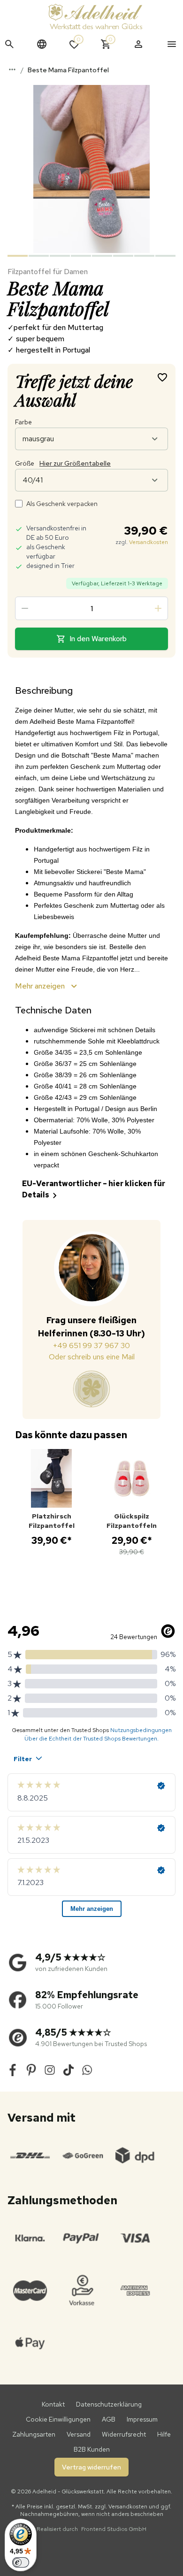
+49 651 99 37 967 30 (91, 1345)
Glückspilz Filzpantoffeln (132, 1521)
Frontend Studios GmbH (113, 2529)
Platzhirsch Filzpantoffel (52, 1521)
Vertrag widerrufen (91, 2467)
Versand (79, 2434)
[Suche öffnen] (9, 44)
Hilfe (164, 2434)
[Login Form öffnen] (138, 44)
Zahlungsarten (34, 2434)
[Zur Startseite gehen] (95, 16)
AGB (109, 2419)
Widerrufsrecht (124, 2434)
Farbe (23, 422)
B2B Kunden (92, 2449)
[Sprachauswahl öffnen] (42, 44)
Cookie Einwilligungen (58, 2419)
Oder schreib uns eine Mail (92, 1357)
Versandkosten (149, 542)
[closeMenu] (172, 44)
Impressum (142, 2419)
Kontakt (53, 2404)
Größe (63, 463)
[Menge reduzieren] (25, 608)
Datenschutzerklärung (109, 2404)
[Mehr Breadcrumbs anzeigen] (12, 69)
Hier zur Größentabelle (75, 463)
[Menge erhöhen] (158, 608)
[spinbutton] (91, 608)
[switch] (21, 2562)
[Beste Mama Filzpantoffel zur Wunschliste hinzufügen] (162, 377)
